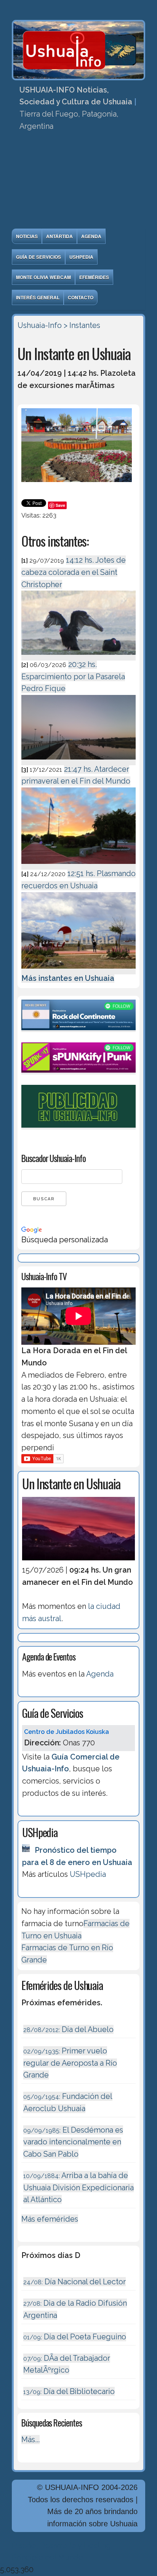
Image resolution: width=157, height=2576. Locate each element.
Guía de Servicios (38, 257)
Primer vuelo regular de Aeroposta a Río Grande (70, 2063)
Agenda (91, 236)
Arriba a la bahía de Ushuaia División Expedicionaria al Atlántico (78, 2187)
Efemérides (94, 277)
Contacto (81, 297)
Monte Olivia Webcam (43, 277)
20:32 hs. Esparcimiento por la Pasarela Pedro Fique (73, 676)
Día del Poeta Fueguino (75, 2337)
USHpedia (81, 257)
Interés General (38, 297)
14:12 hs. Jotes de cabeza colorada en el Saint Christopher (74, 572)
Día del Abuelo (68, 2029)
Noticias (27, 236)
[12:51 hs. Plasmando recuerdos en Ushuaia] (78, 970)
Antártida (59, 236)
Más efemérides (50, 2219)
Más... (30, 2440)
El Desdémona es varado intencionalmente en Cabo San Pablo (73, 2142)
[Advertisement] (78, 182)
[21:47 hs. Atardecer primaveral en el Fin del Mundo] (78, 865)
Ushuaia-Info (40, 325)
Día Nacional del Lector (74, 2282)
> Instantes (82, 325)
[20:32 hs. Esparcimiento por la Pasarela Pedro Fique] (78, 761)
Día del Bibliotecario (69, 2391)
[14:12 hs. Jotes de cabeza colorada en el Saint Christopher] (78, 656)
